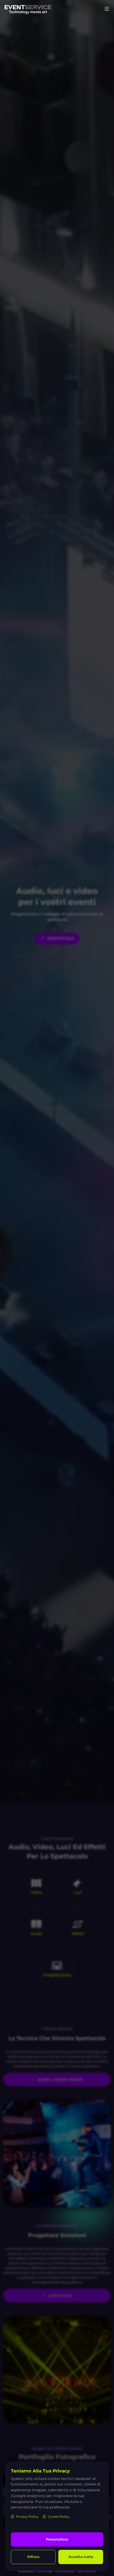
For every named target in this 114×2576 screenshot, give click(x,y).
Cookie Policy (58, 2517)
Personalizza (57, 2539)
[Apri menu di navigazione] (107, 9)
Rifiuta (33, 2557)
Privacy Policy (27, 2517)
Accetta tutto (81, 2557)
